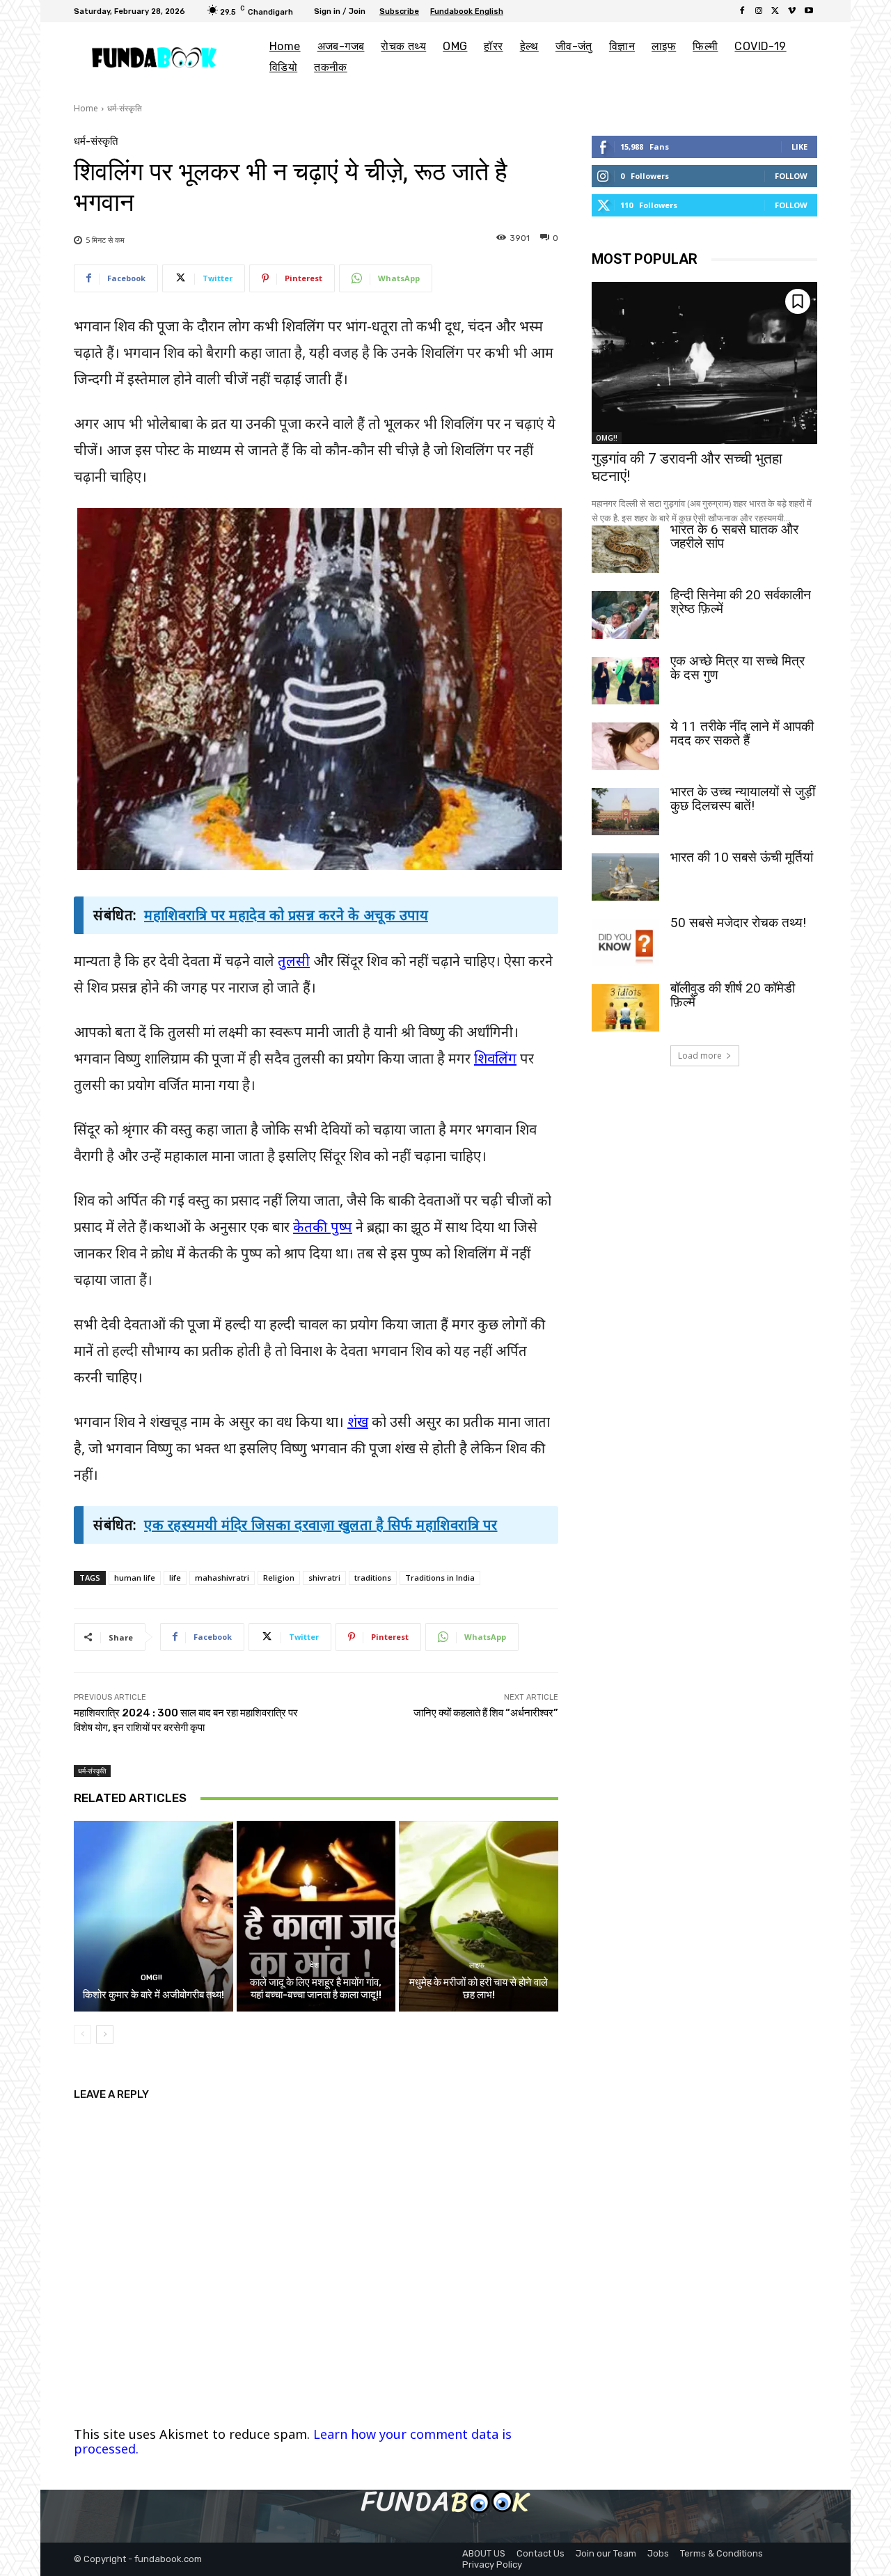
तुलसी (294, 961)
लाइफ (477, 1965)
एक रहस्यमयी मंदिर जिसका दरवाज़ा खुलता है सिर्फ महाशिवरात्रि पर (321, 1525)
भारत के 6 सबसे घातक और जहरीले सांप (734, 536)
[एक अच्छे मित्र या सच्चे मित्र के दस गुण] (625, 681)
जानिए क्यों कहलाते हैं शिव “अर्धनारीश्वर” (486, 1713)
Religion (279, 1578)
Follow (791, 176)
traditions (373, 1578)
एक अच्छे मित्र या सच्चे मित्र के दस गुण (738, 668)
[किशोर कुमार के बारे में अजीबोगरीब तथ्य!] (153, 1916)
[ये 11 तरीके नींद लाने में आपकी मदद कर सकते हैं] (625, 746)
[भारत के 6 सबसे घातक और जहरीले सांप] (625, 549)
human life (135, 1578)
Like (799, 147)
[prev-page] (82, 2034)
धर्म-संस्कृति (125, 108)
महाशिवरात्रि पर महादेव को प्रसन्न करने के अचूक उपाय (286, 915)
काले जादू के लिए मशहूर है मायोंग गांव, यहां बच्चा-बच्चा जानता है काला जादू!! (316, 1989)
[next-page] (105, 2034)
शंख (358, 1422)
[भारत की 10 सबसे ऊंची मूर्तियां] (625, 877)
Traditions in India (440, 1578)
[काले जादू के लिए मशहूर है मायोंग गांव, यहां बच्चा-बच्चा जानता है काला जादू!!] (316, 1916)
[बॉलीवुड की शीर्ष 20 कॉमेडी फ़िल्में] (625, 1008)
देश (314, 1965)
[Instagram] (759, 11)
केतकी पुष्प (323, 1227)
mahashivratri (222, 1578)
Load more (700, 1056)
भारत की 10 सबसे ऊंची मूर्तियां (742, 857)
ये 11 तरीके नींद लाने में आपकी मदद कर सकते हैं (742, 733)
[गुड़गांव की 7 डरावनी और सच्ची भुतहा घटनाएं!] (704, 363)
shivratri (324, 1578)
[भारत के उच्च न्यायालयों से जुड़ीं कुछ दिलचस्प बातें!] (625, 812)
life (175, 1578)
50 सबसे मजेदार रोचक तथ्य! (738, 923)
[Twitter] (775, 11)
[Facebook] (742, 11)
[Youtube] (809, 11)
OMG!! (151, 1978)
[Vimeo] (792, 11)
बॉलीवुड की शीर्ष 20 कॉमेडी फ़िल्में (733, 995)
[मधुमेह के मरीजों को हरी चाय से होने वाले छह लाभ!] (479, 1916)
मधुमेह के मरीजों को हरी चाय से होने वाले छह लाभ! (479, 1989)
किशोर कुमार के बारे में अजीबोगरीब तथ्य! (153, 1995)
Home (86, 108)
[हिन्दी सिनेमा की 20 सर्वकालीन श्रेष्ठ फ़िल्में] (625, 615)
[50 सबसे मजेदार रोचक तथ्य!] (625, 942)
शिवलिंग (495, 1058)
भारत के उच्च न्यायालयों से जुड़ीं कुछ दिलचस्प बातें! (743, 799)
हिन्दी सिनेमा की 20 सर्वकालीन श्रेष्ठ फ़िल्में (741, 602)
